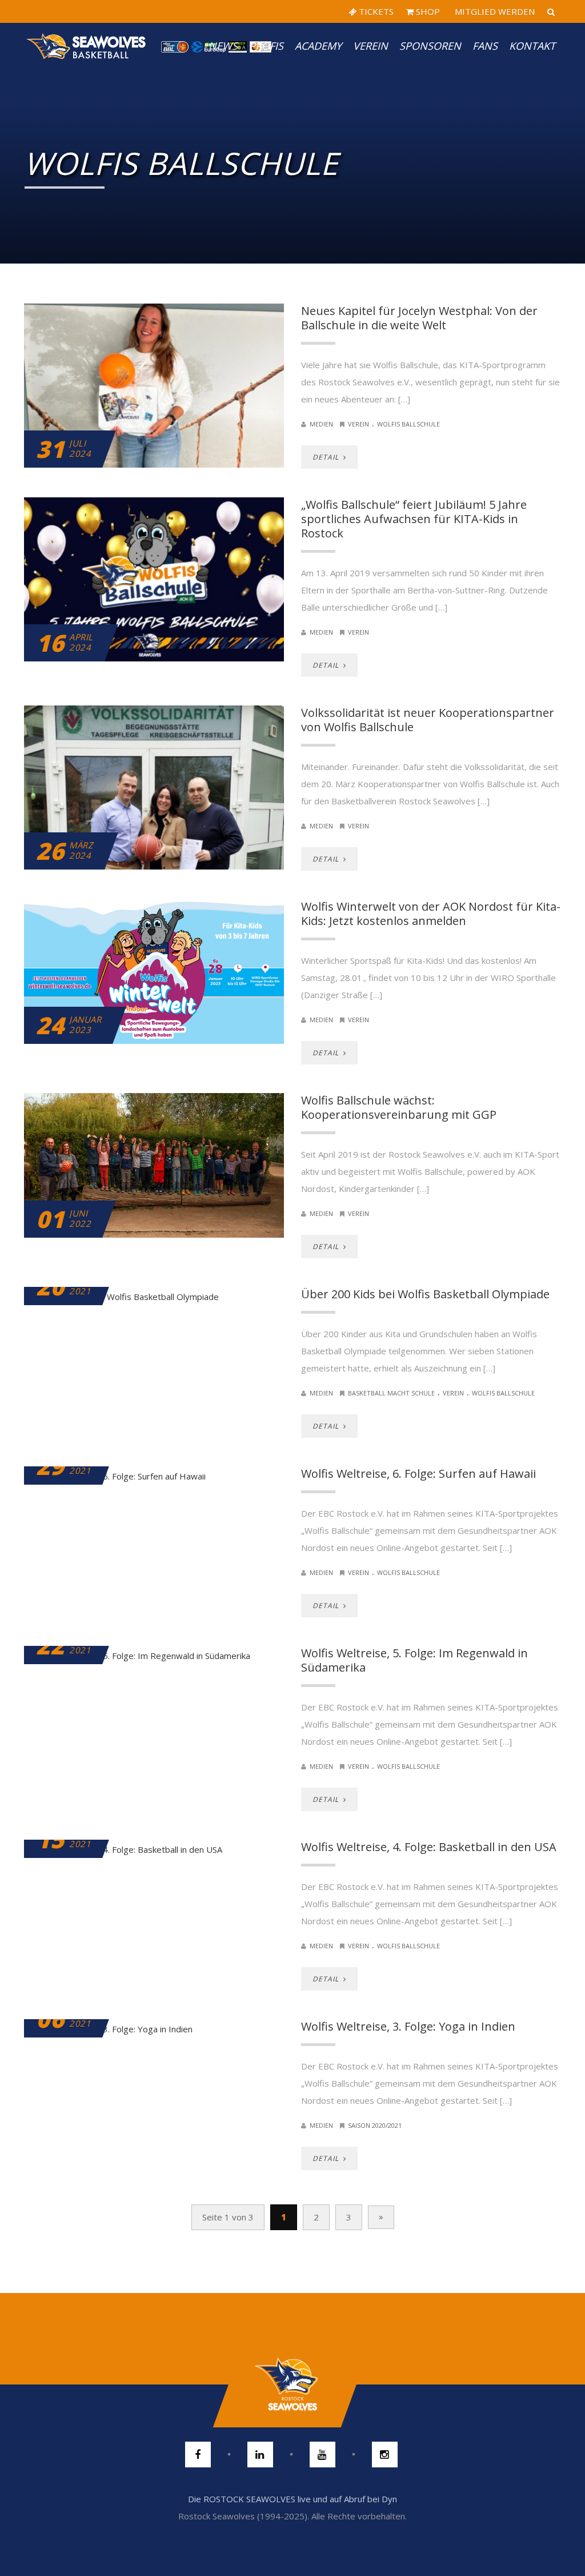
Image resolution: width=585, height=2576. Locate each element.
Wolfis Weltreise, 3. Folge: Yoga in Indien (408, 2026)
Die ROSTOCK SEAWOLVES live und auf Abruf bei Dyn (292, 2499)
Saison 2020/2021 (375, 2125)
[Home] (87, 46)
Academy (318, 46)
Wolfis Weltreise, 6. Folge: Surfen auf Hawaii (418, 1474)
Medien (321, 424)
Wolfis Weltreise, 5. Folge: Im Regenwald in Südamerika (414, 1660)
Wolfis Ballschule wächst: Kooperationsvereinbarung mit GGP (399, 1107)
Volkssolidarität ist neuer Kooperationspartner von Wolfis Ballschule (428, 720)
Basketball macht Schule (391, 1393)
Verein (370, 46)
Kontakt (532, 46)
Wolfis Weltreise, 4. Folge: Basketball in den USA (429, 1847)
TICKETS (375, 11)
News (223, 46)
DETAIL (327, 457)
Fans (485, 46)
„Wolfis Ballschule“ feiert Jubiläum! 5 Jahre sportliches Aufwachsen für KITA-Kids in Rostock (414, 519)
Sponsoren (430, 46)
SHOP (427, 11)
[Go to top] (292, 2384)
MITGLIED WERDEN (494, 11)
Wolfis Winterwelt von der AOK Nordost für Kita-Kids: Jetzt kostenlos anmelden (431, 914)
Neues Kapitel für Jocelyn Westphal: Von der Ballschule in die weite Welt (419, 318)
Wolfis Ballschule (408, 424)
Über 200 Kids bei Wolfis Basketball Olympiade (425, 1294)
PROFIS (266, 46)
